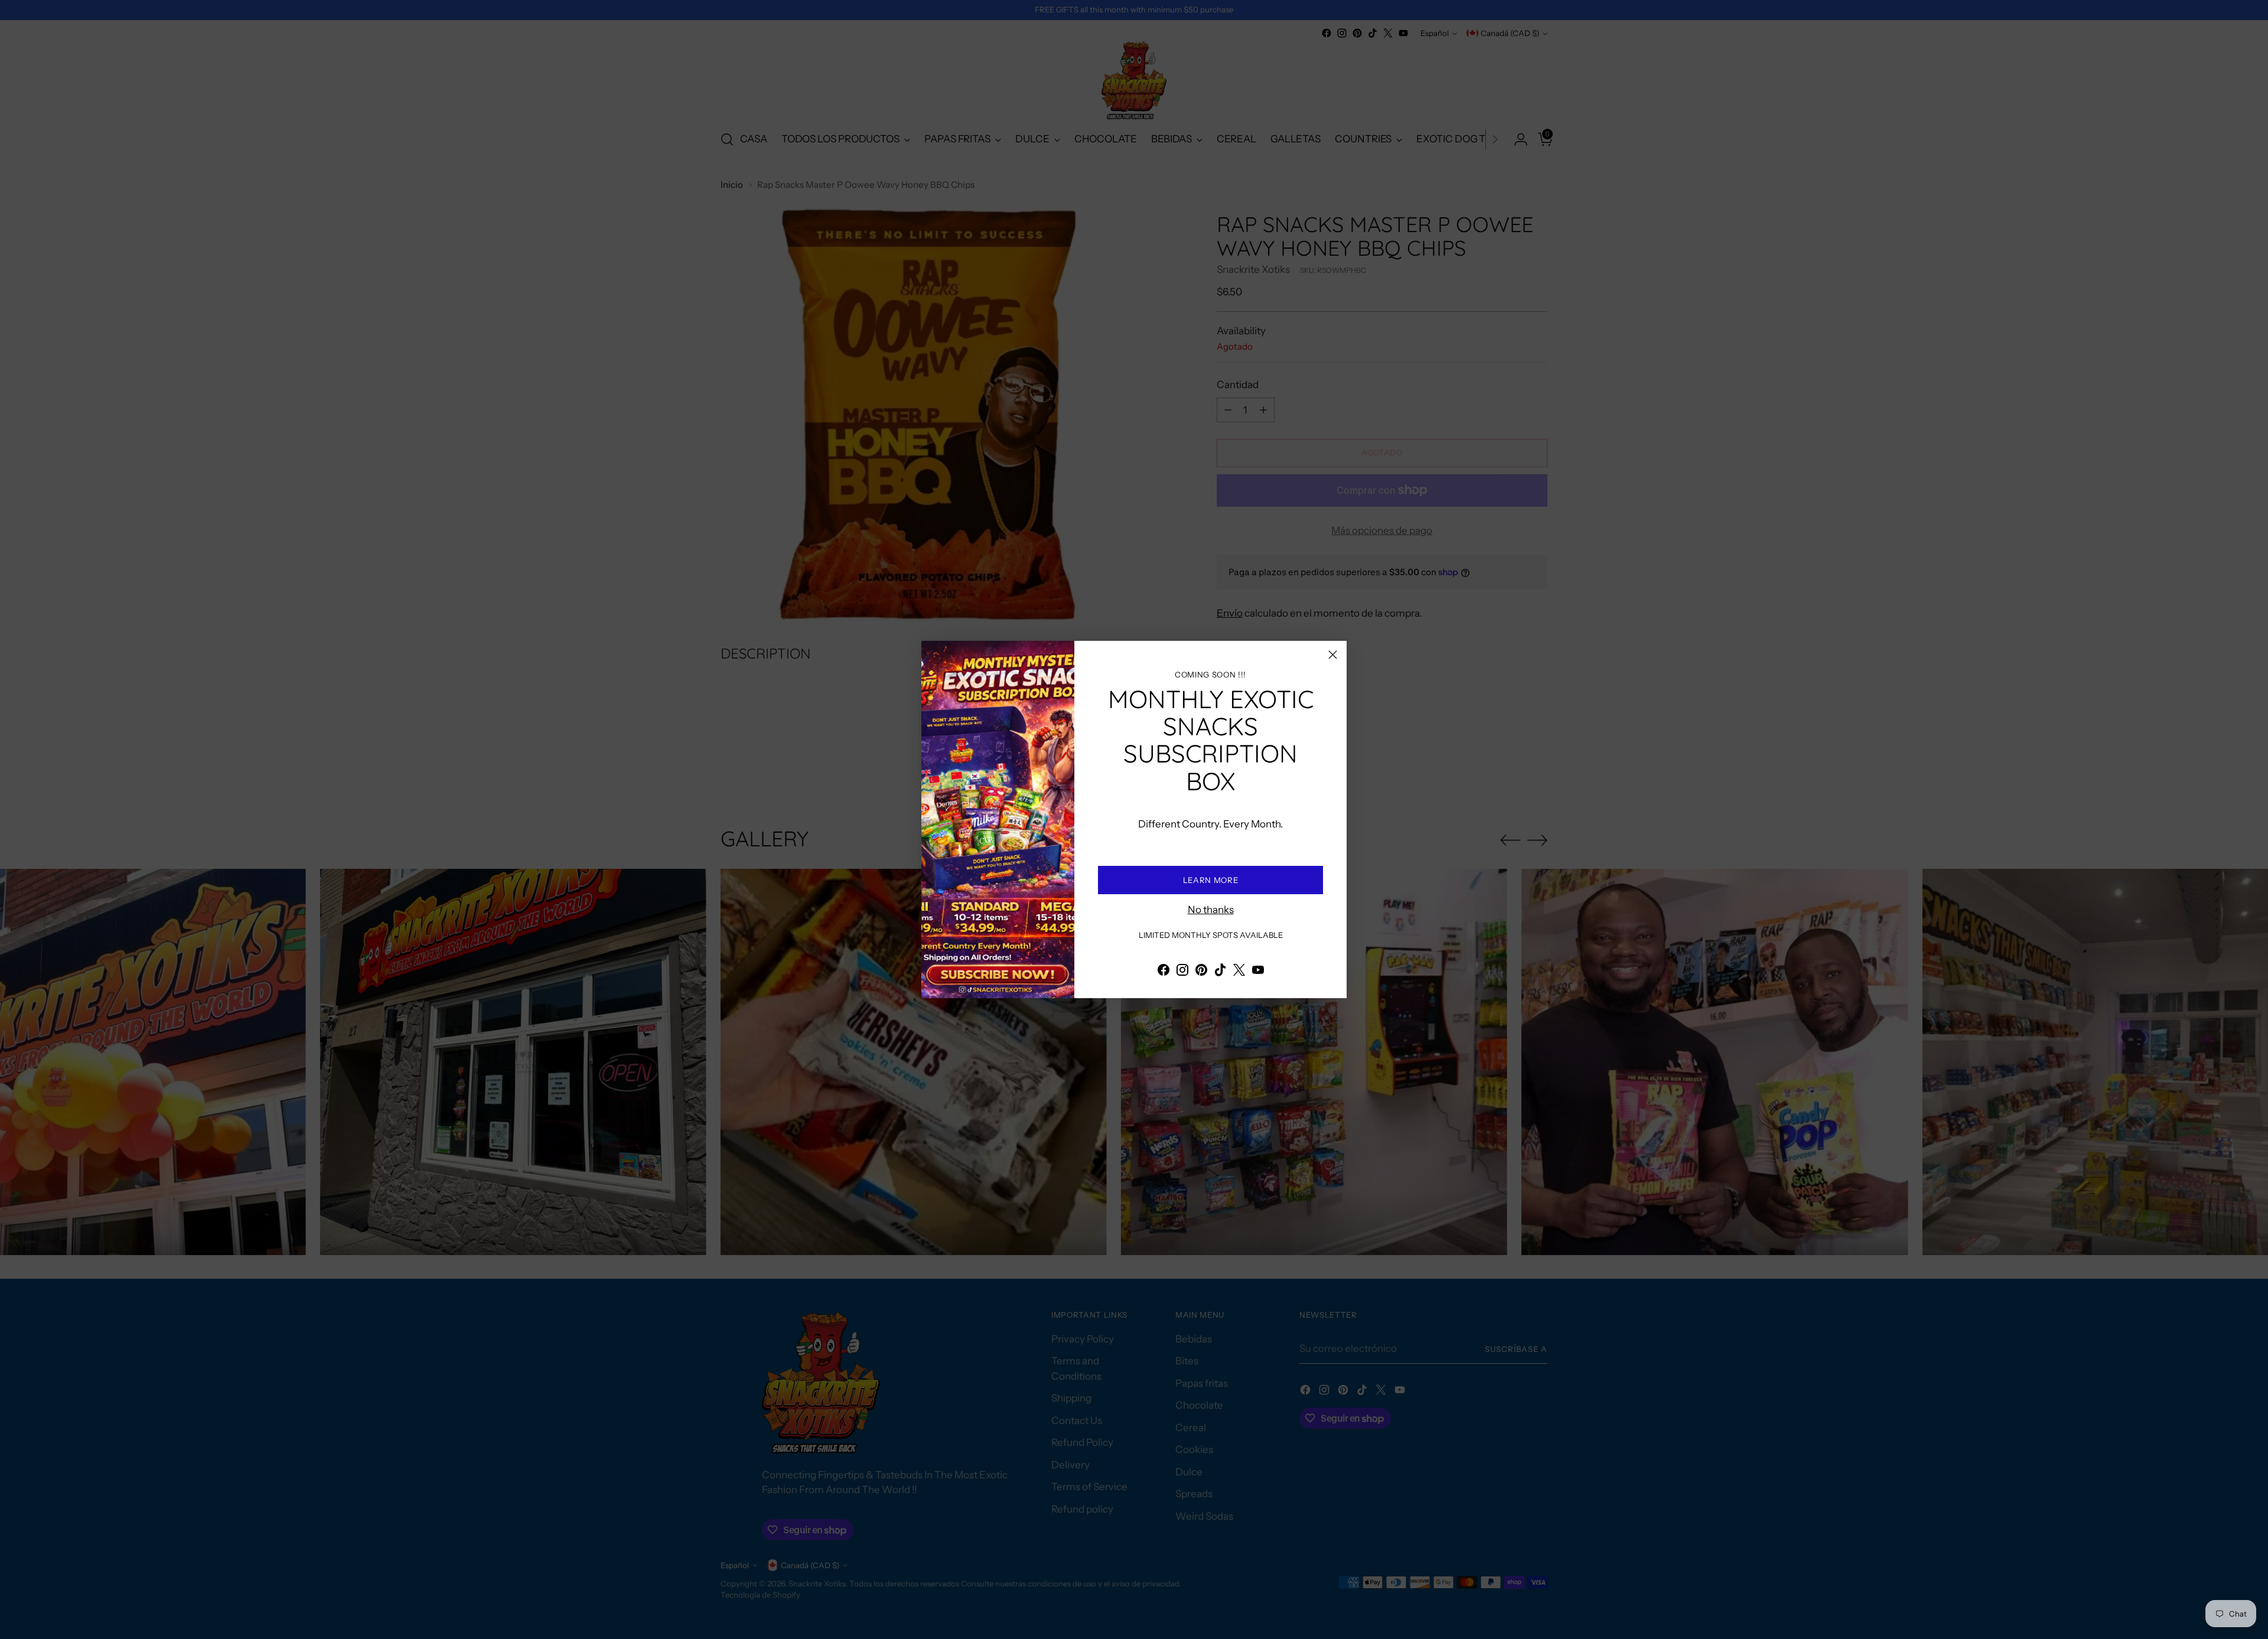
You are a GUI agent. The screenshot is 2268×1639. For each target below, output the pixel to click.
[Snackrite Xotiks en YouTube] (1258, 972)
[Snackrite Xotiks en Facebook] (1164, 972)
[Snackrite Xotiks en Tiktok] (1220, 972)
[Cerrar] (1333, 655)
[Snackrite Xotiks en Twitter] (1239, 972)
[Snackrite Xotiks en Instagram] (1182, 972)
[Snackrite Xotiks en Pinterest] (1201, 972)
